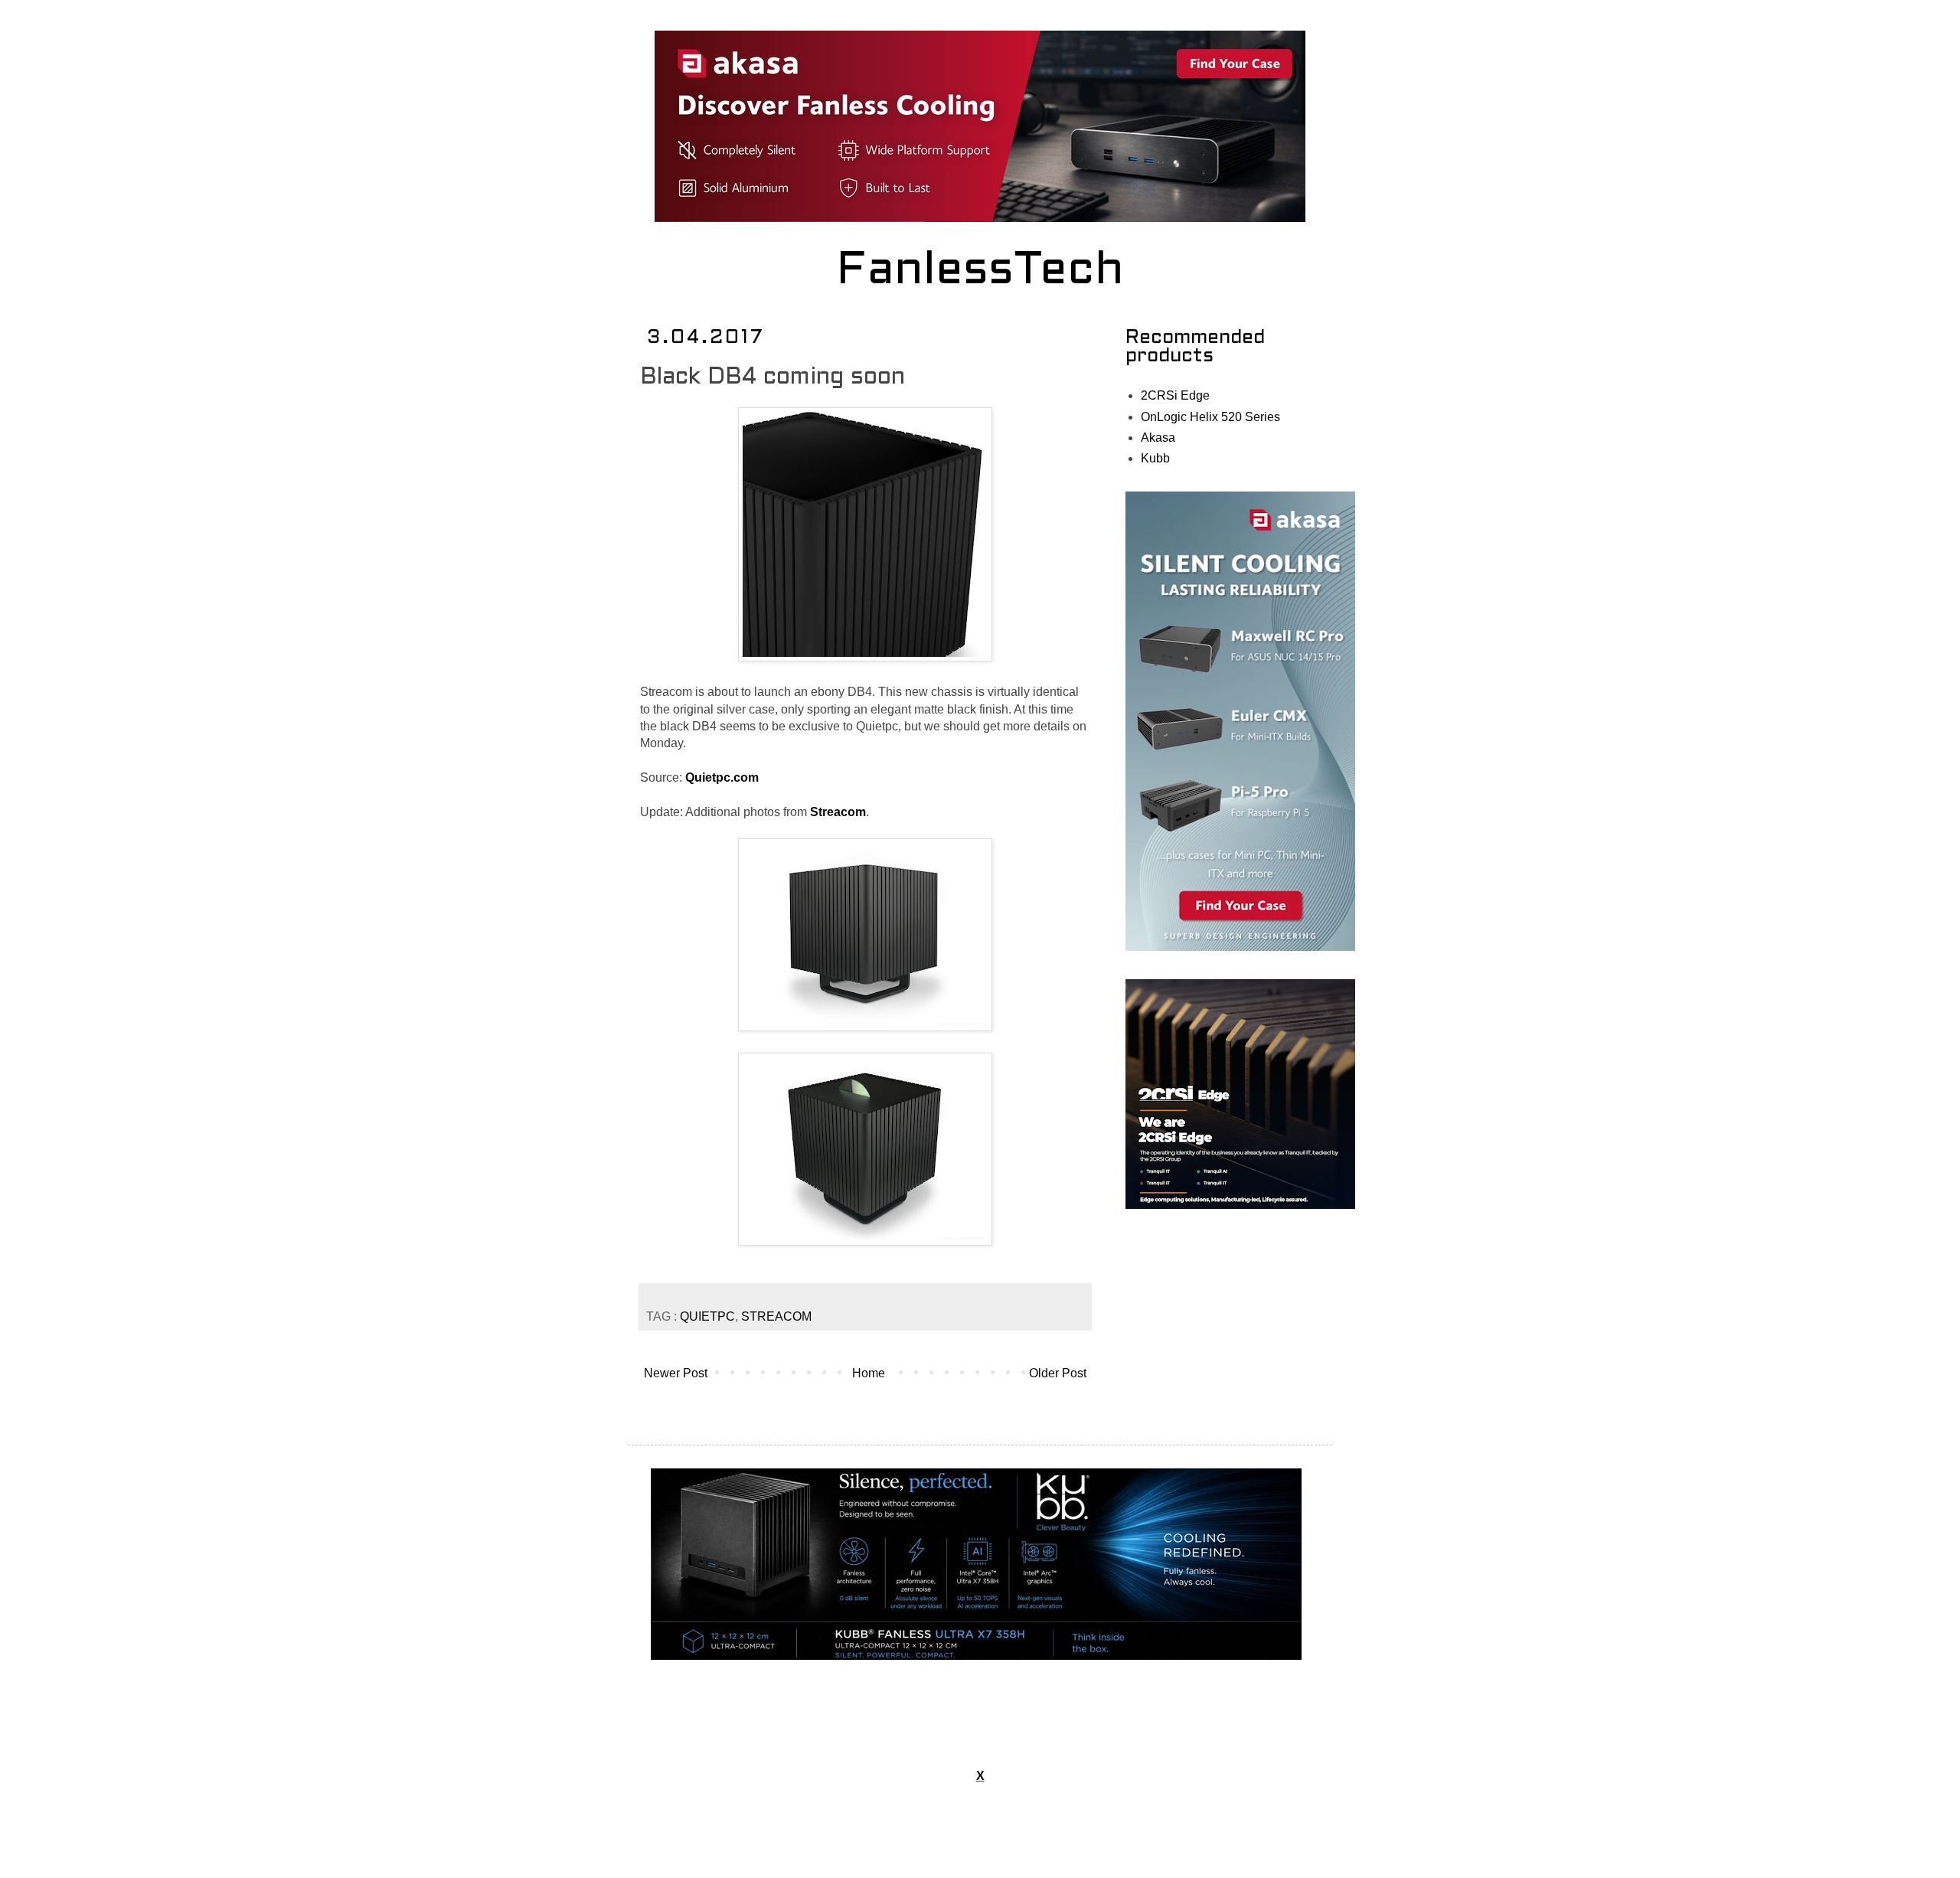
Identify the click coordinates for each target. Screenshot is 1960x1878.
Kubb (1155, 458)
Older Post (1058, 1373)
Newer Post (676, 1373)
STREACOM (776, 1316)
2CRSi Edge (1175, 395)
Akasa (1158, 438)
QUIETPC (707, 1316)
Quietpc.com (722, 777)
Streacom (838, 812)
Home (869, 1373)
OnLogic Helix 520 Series (1210, 417)
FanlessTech (980, 272)
